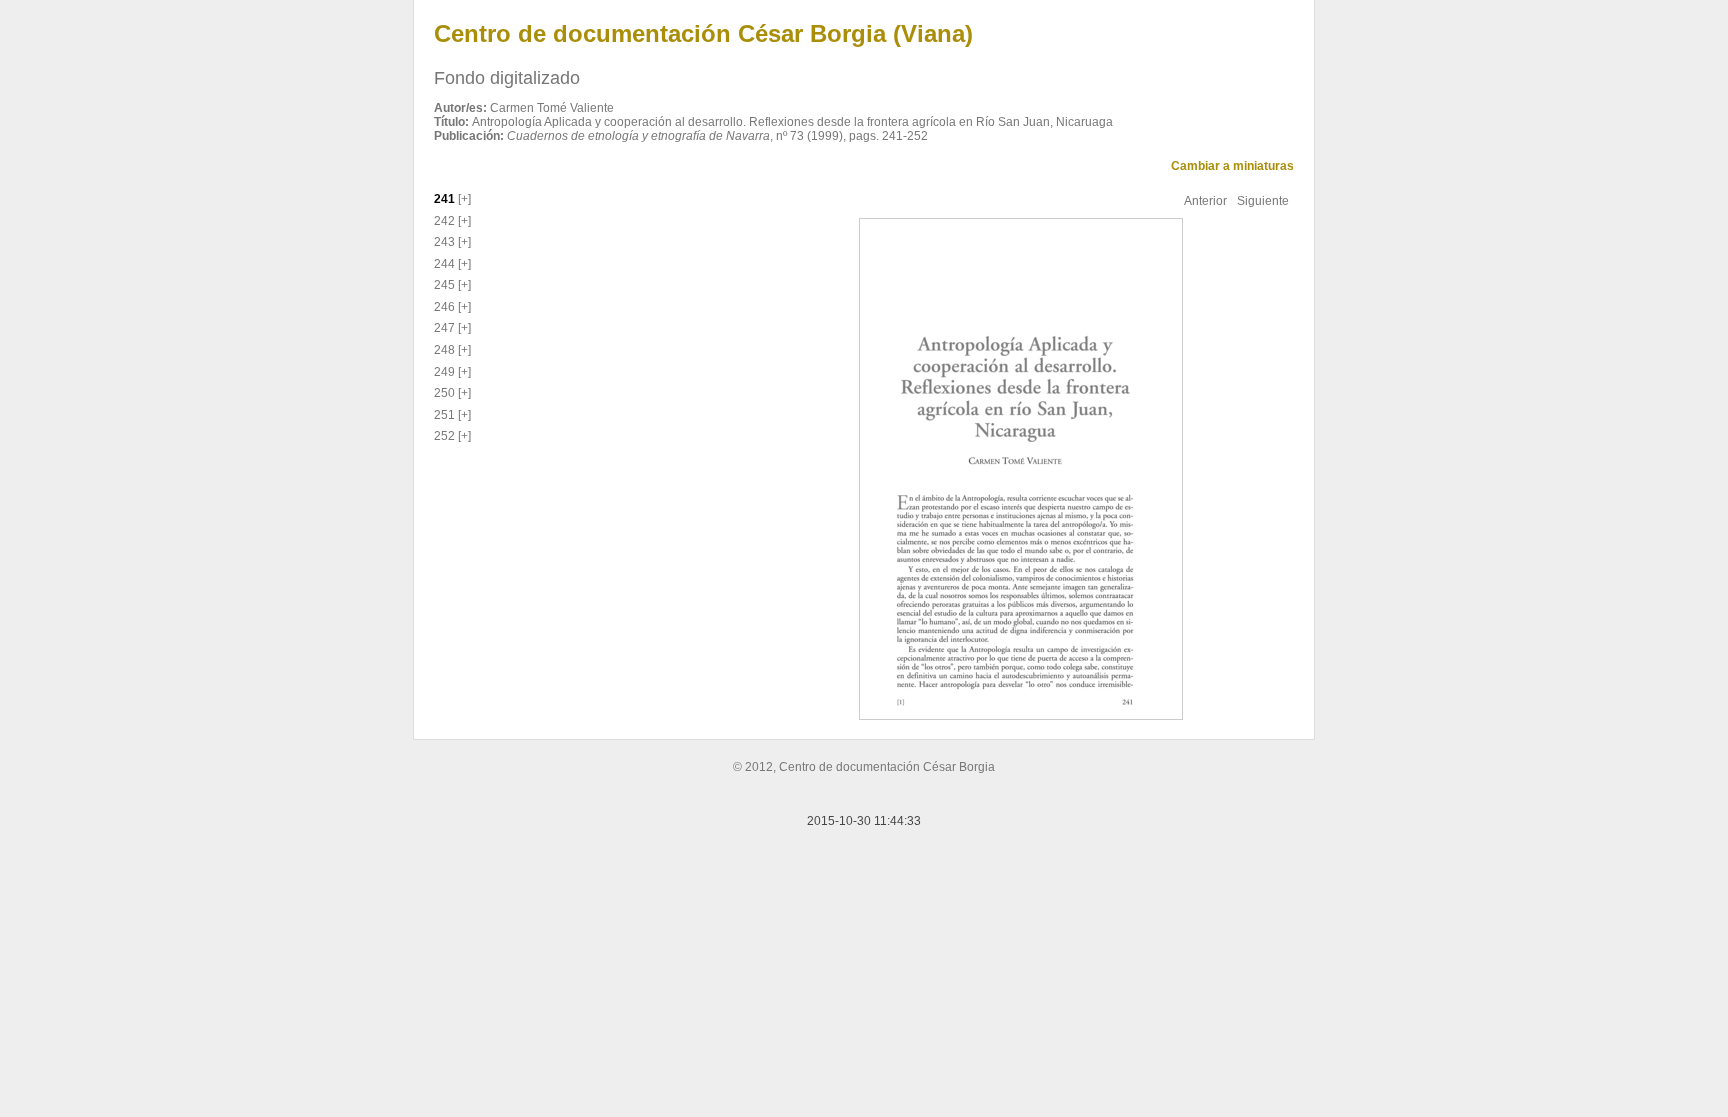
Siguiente (1263, 201)
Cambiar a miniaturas (1232, 166)
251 (444, 415)
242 (444, 221)
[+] (463, 199)
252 (444, 436)
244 (444, 264)
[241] (1019, 468)
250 (444, 393)
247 (444, 328)
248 (444, 350)
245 (444, 285)
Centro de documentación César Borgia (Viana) (703, 33)
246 (444, 307)
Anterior (1205, 201)
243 (444, 242)
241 (444, 199)
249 (444, 372)
